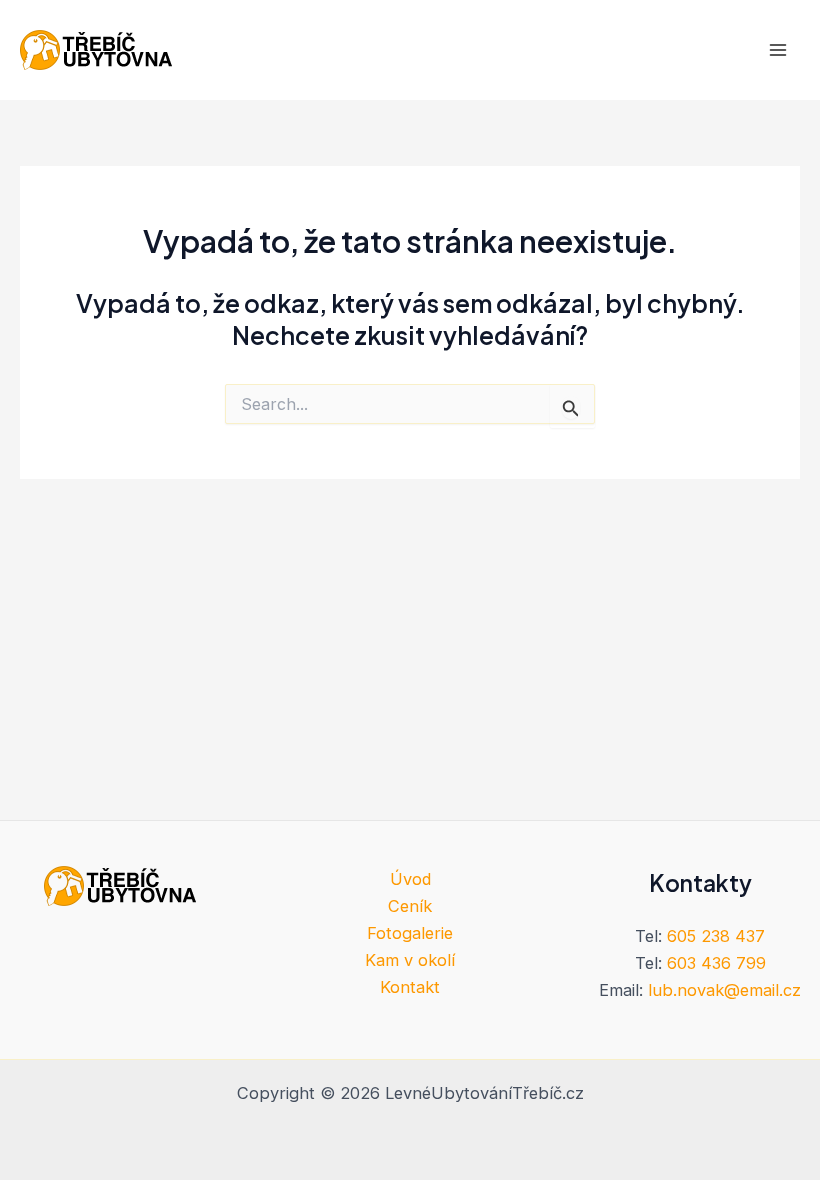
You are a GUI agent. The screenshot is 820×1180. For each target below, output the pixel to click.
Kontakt (410, 987)
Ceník (410, 906)
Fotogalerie (410, 933)
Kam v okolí (410, 960)
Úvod (410, 879)
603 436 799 (716, 963)
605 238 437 (716, 936)
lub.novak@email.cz (724, 990)
